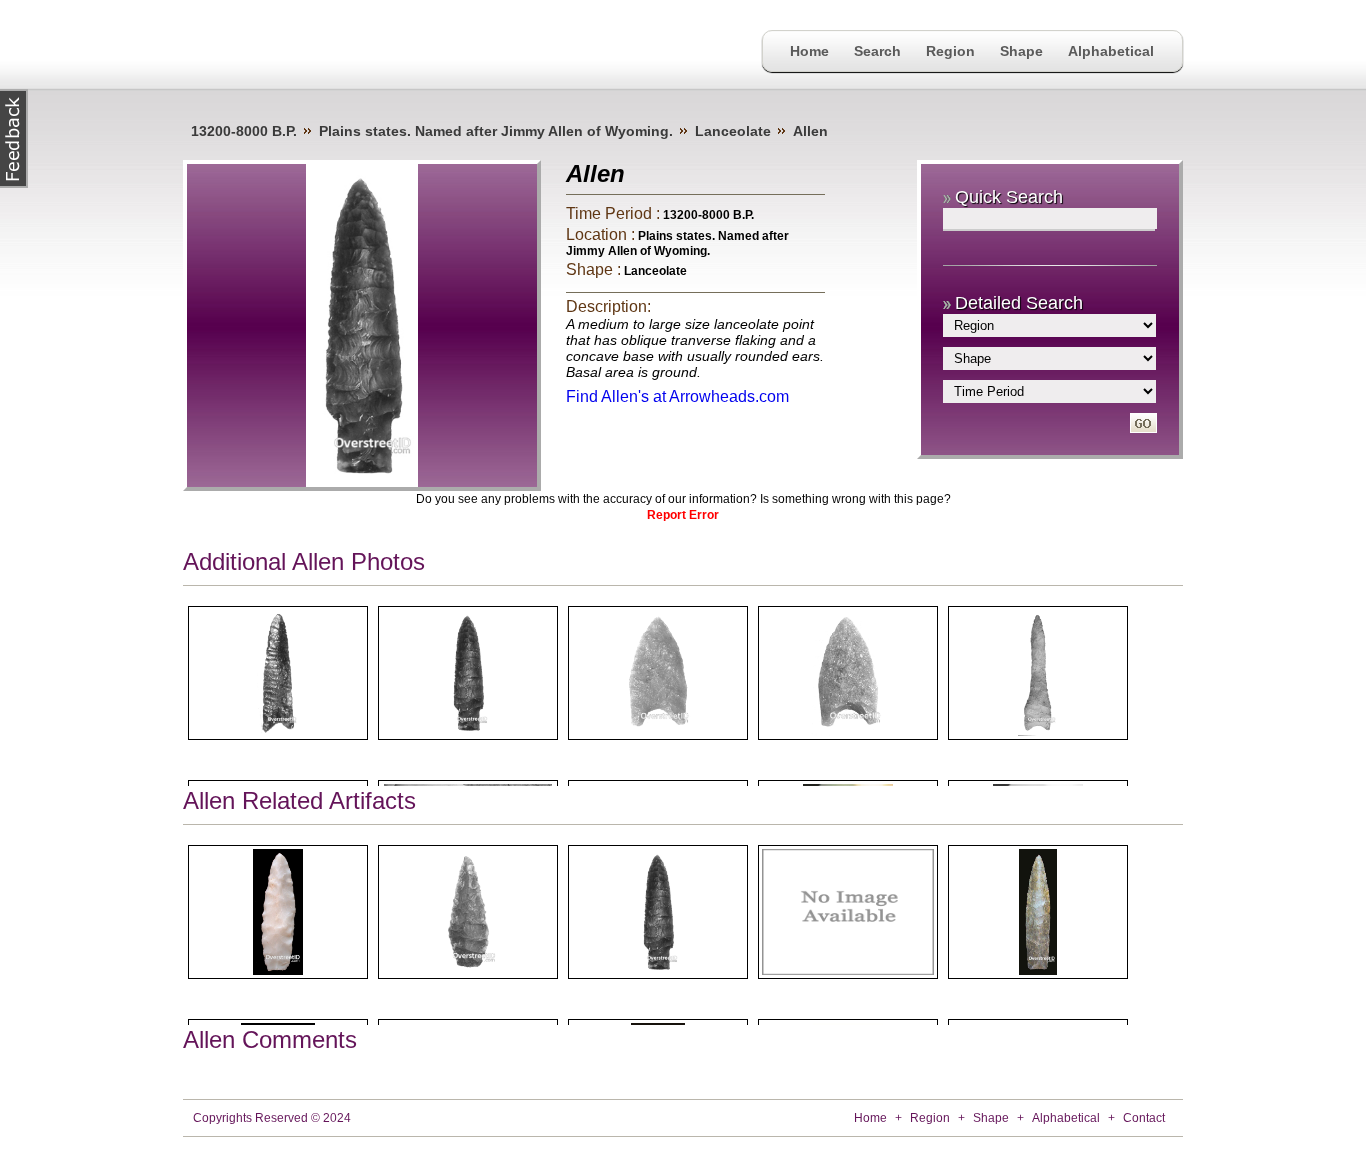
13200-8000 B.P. (244, 131)
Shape (1021, 51)
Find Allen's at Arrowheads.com (677, 396)
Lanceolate (733, 131)
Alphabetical (1111, 51)
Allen (810, 131)
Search (877, 51)
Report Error (683, 515)
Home (809, 51)
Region (950, 51)
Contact (1144, 1118)
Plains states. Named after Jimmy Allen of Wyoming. (496, 131)
